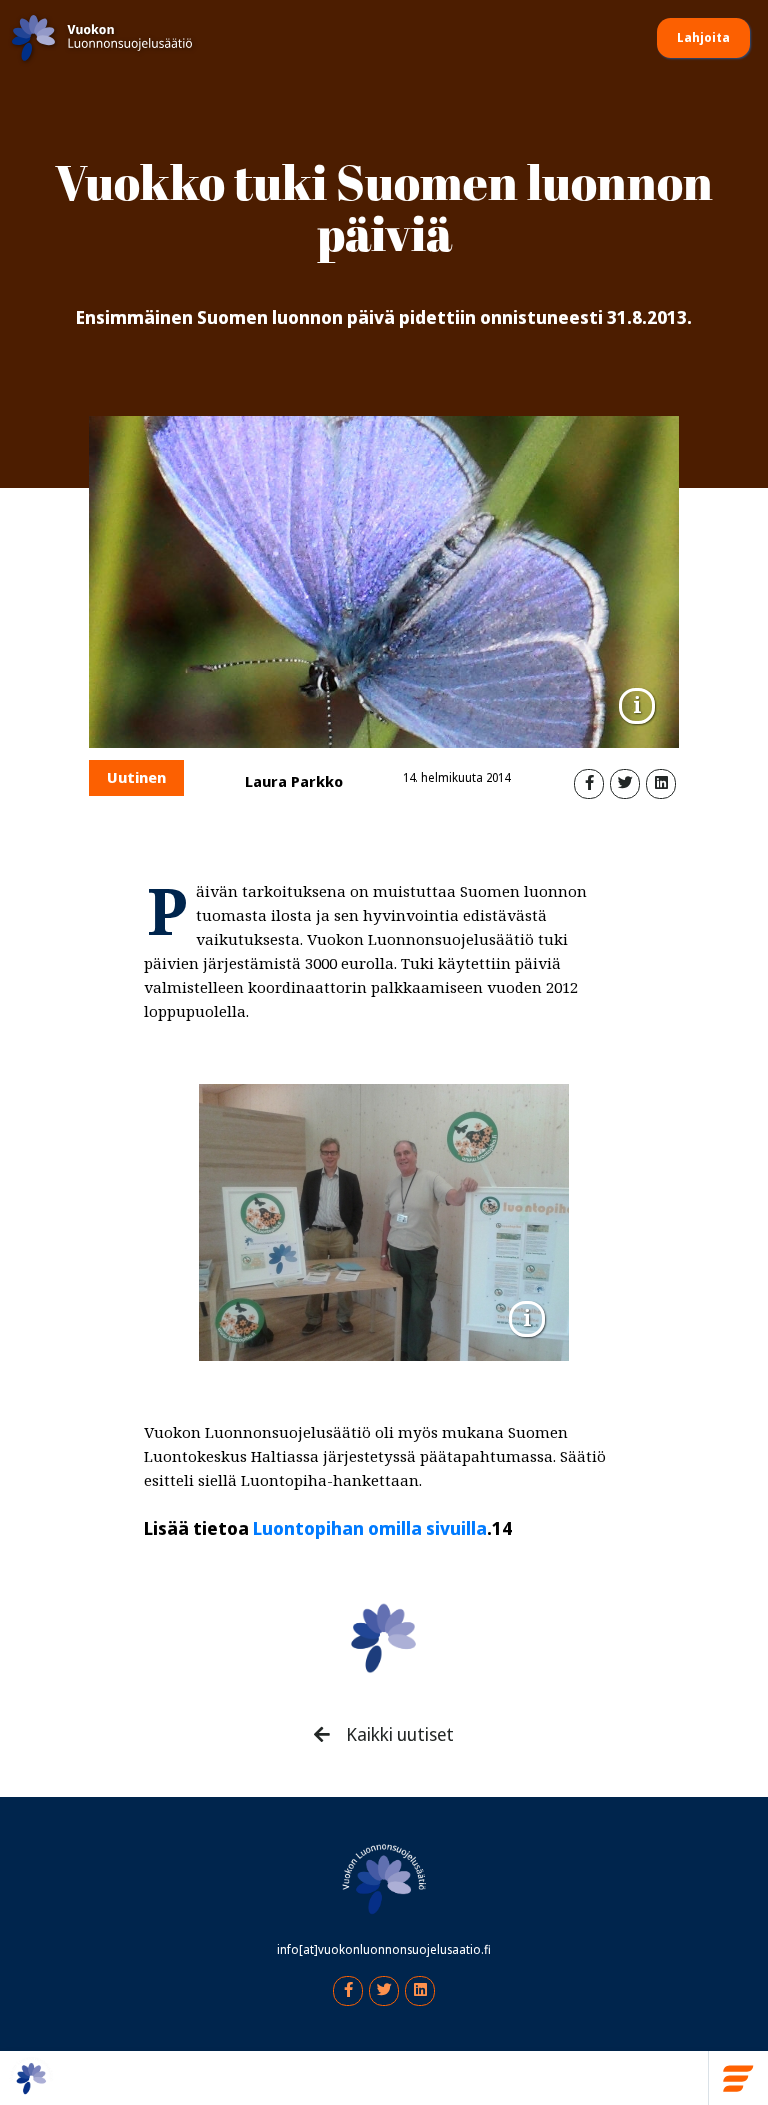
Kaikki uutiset (398, 1735)
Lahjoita (703, 38)
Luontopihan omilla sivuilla (370, 1529)
